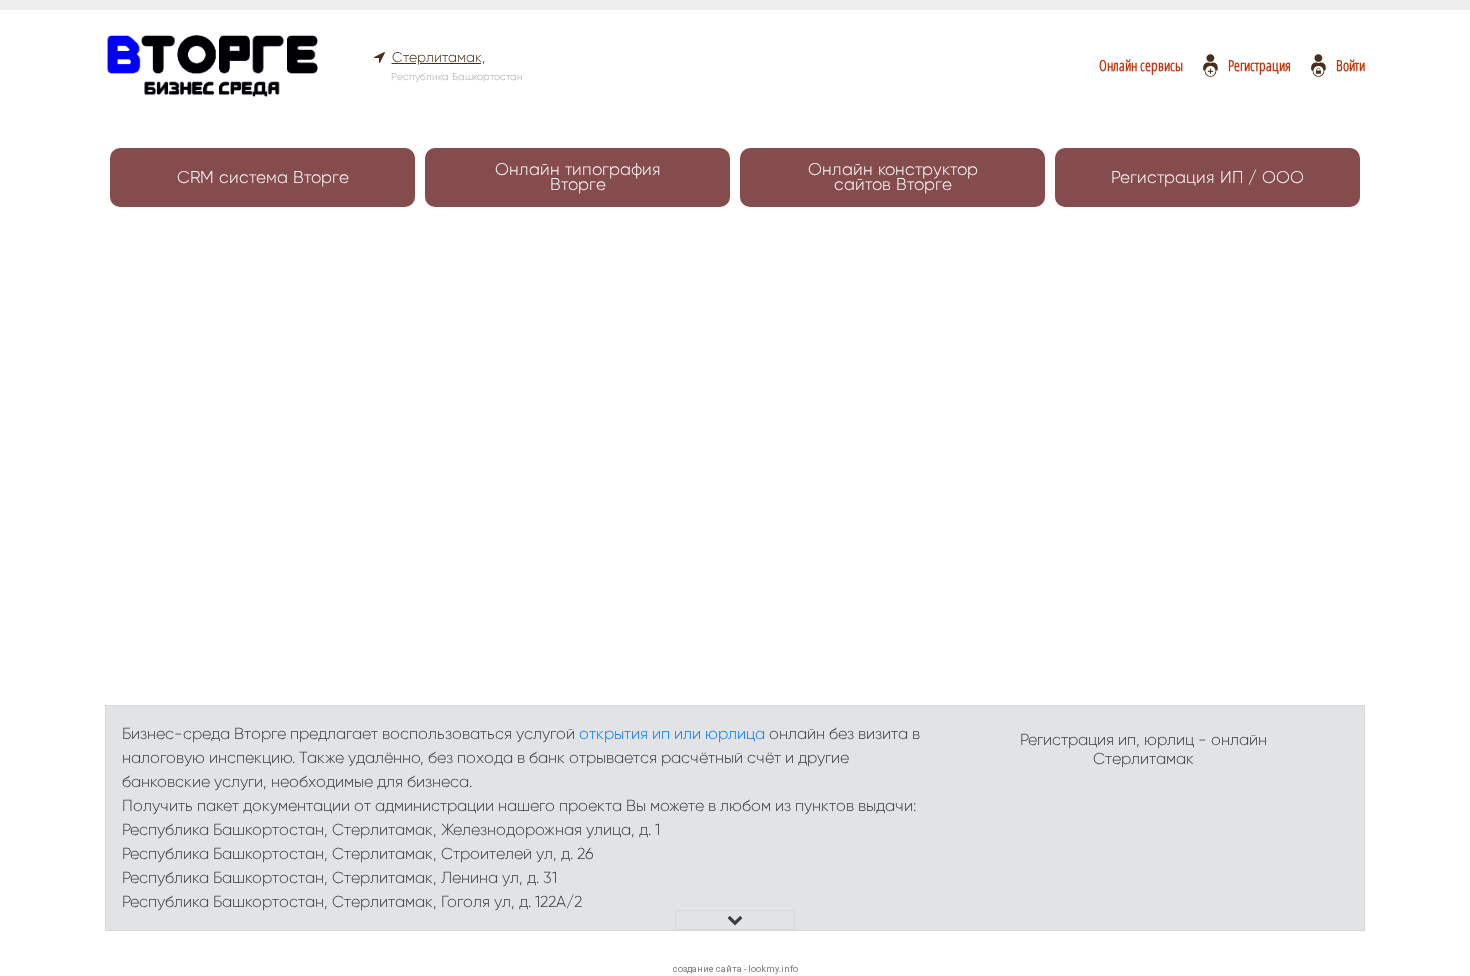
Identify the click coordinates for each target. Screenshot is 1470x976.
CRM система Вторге (263, 177)
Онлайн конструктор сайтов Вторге (893, 176)
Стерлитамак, (438, 57)
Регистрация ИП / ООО (1207, 177)
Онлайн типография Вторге (578, 176)
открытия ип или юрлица (672, 733)
